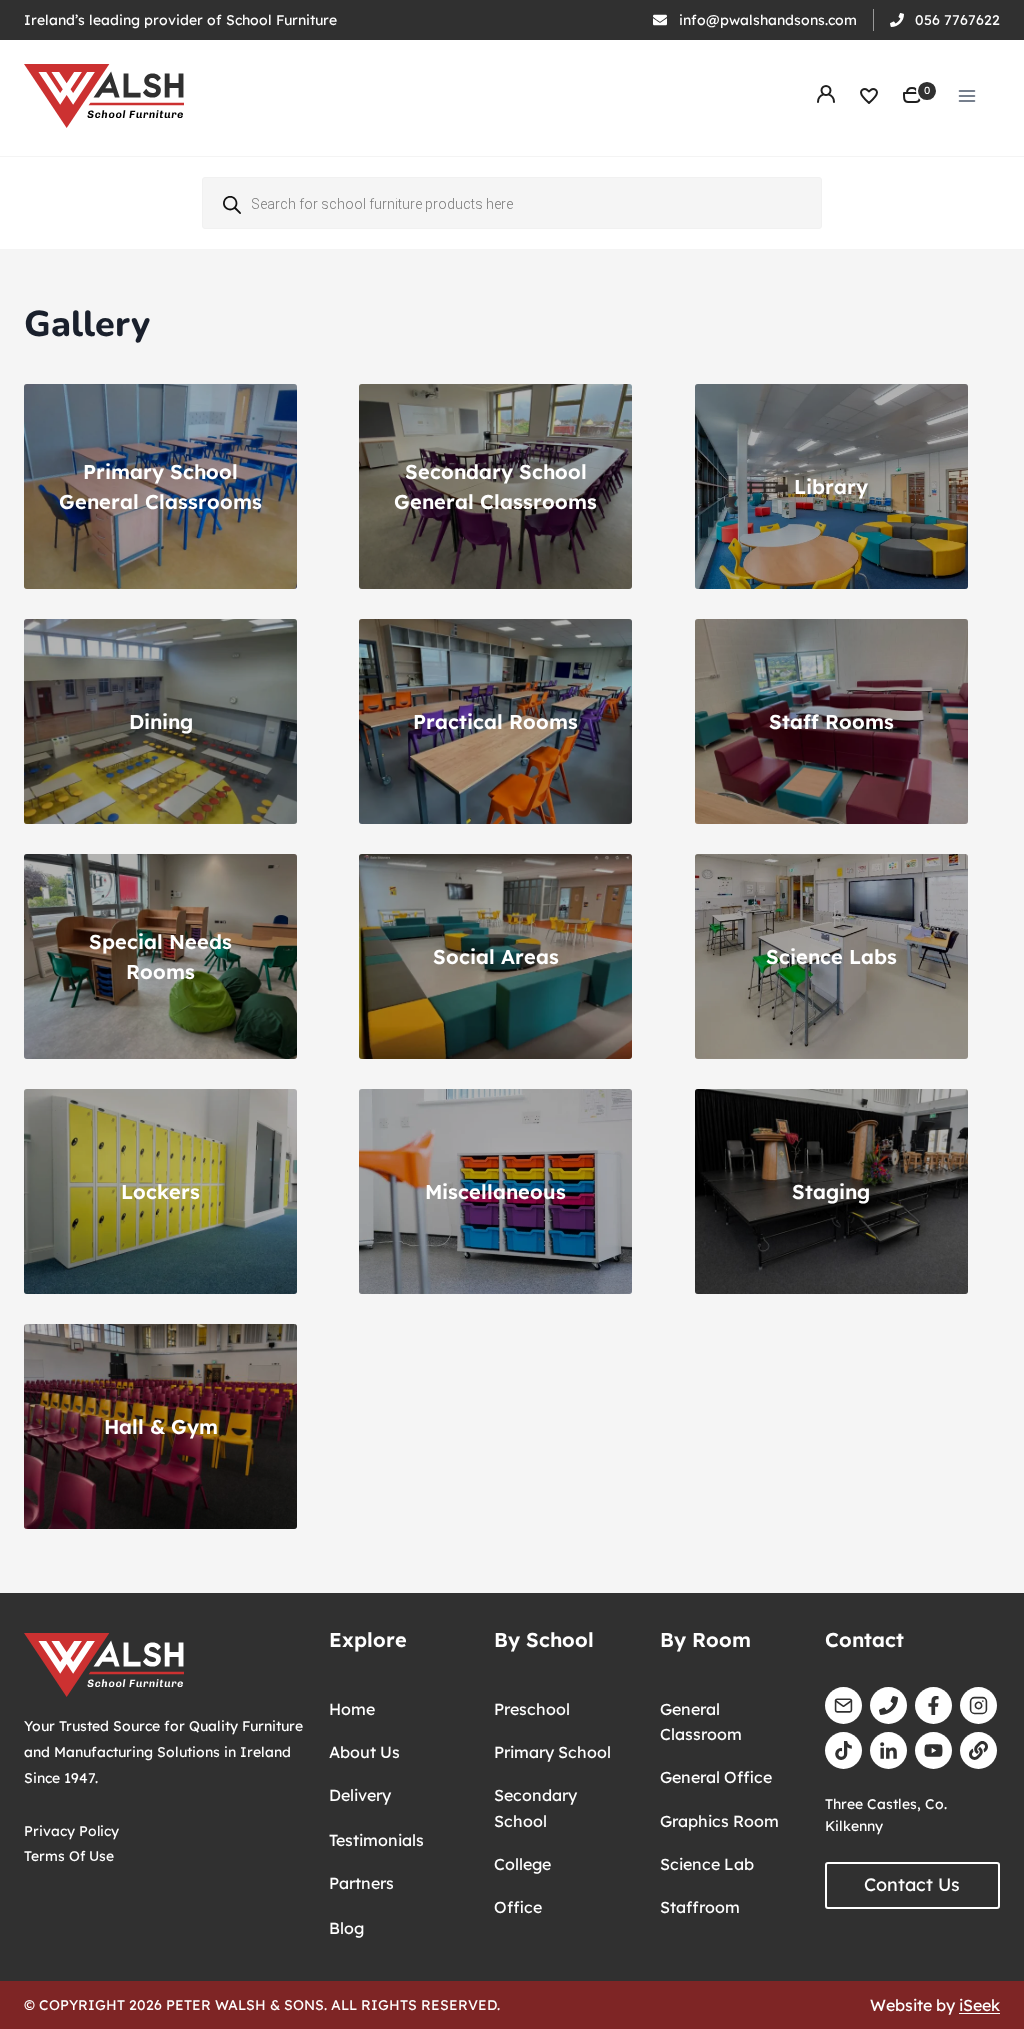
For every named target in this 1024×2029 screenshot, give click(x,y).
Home (352, 1709)
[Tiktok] (843, 1750)
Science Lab (707, 1864)
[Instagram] (978, 1705)
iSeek (979, 2005)
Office (518, 1907)
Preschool (532, 1709)
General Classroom (701, 1722)
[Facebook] (933, 1705)
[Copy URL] (978, 1750)
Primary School (552, 1752)
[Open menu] (966, 95)
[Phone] (888, 1705)
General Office (716, 1777)
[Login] (826, 96)
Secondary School (535, 1808)
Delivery (360, 1795)
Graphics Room (719, 1821)
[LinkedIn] (888, 1750)
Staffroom (700, 1907)
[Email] (843, 1705)
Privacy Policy (71, 1830)
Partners (361, 1883)
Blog (346, 1928)
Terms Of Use (69, 1855)
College (522, 1864)
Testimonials (376, 1840)
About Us (364, 1752)
